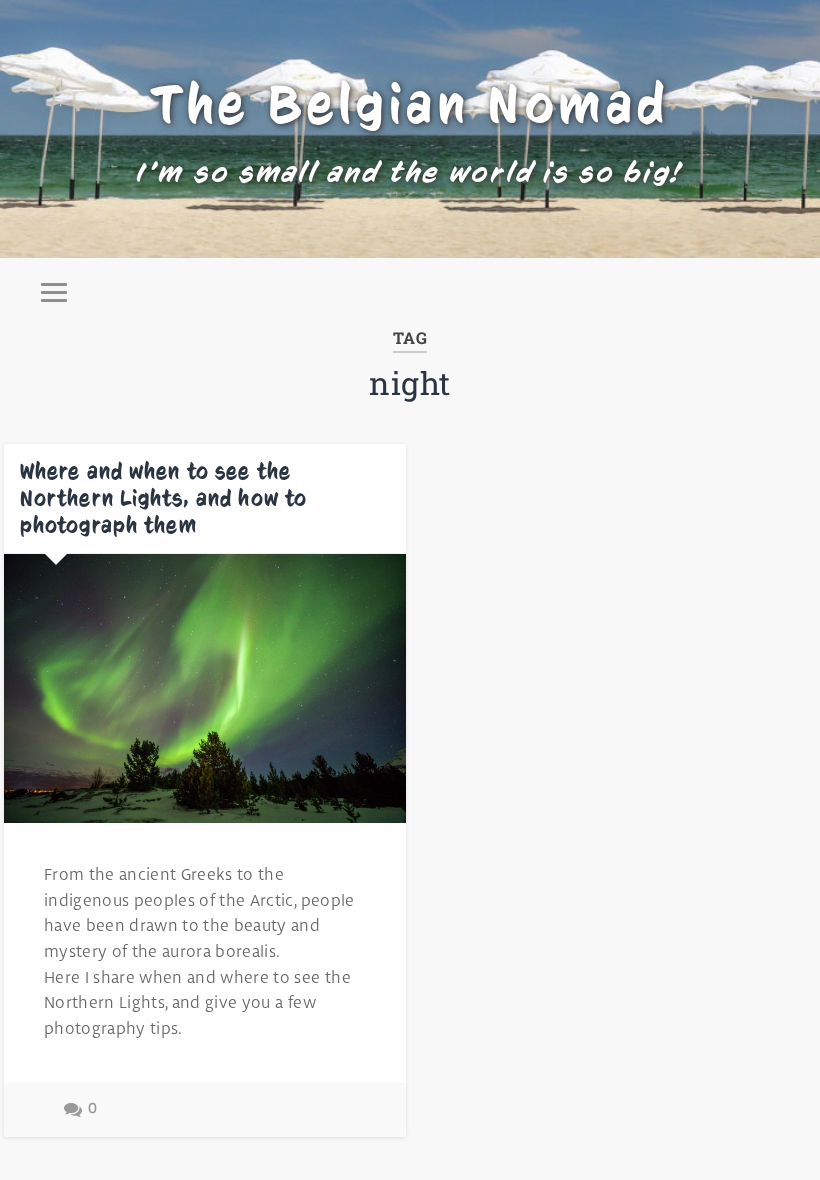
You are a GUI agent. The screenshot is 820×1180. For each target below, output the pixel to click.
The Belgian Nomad (410, 104)
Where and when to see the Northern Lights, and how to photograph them (163, 498)
